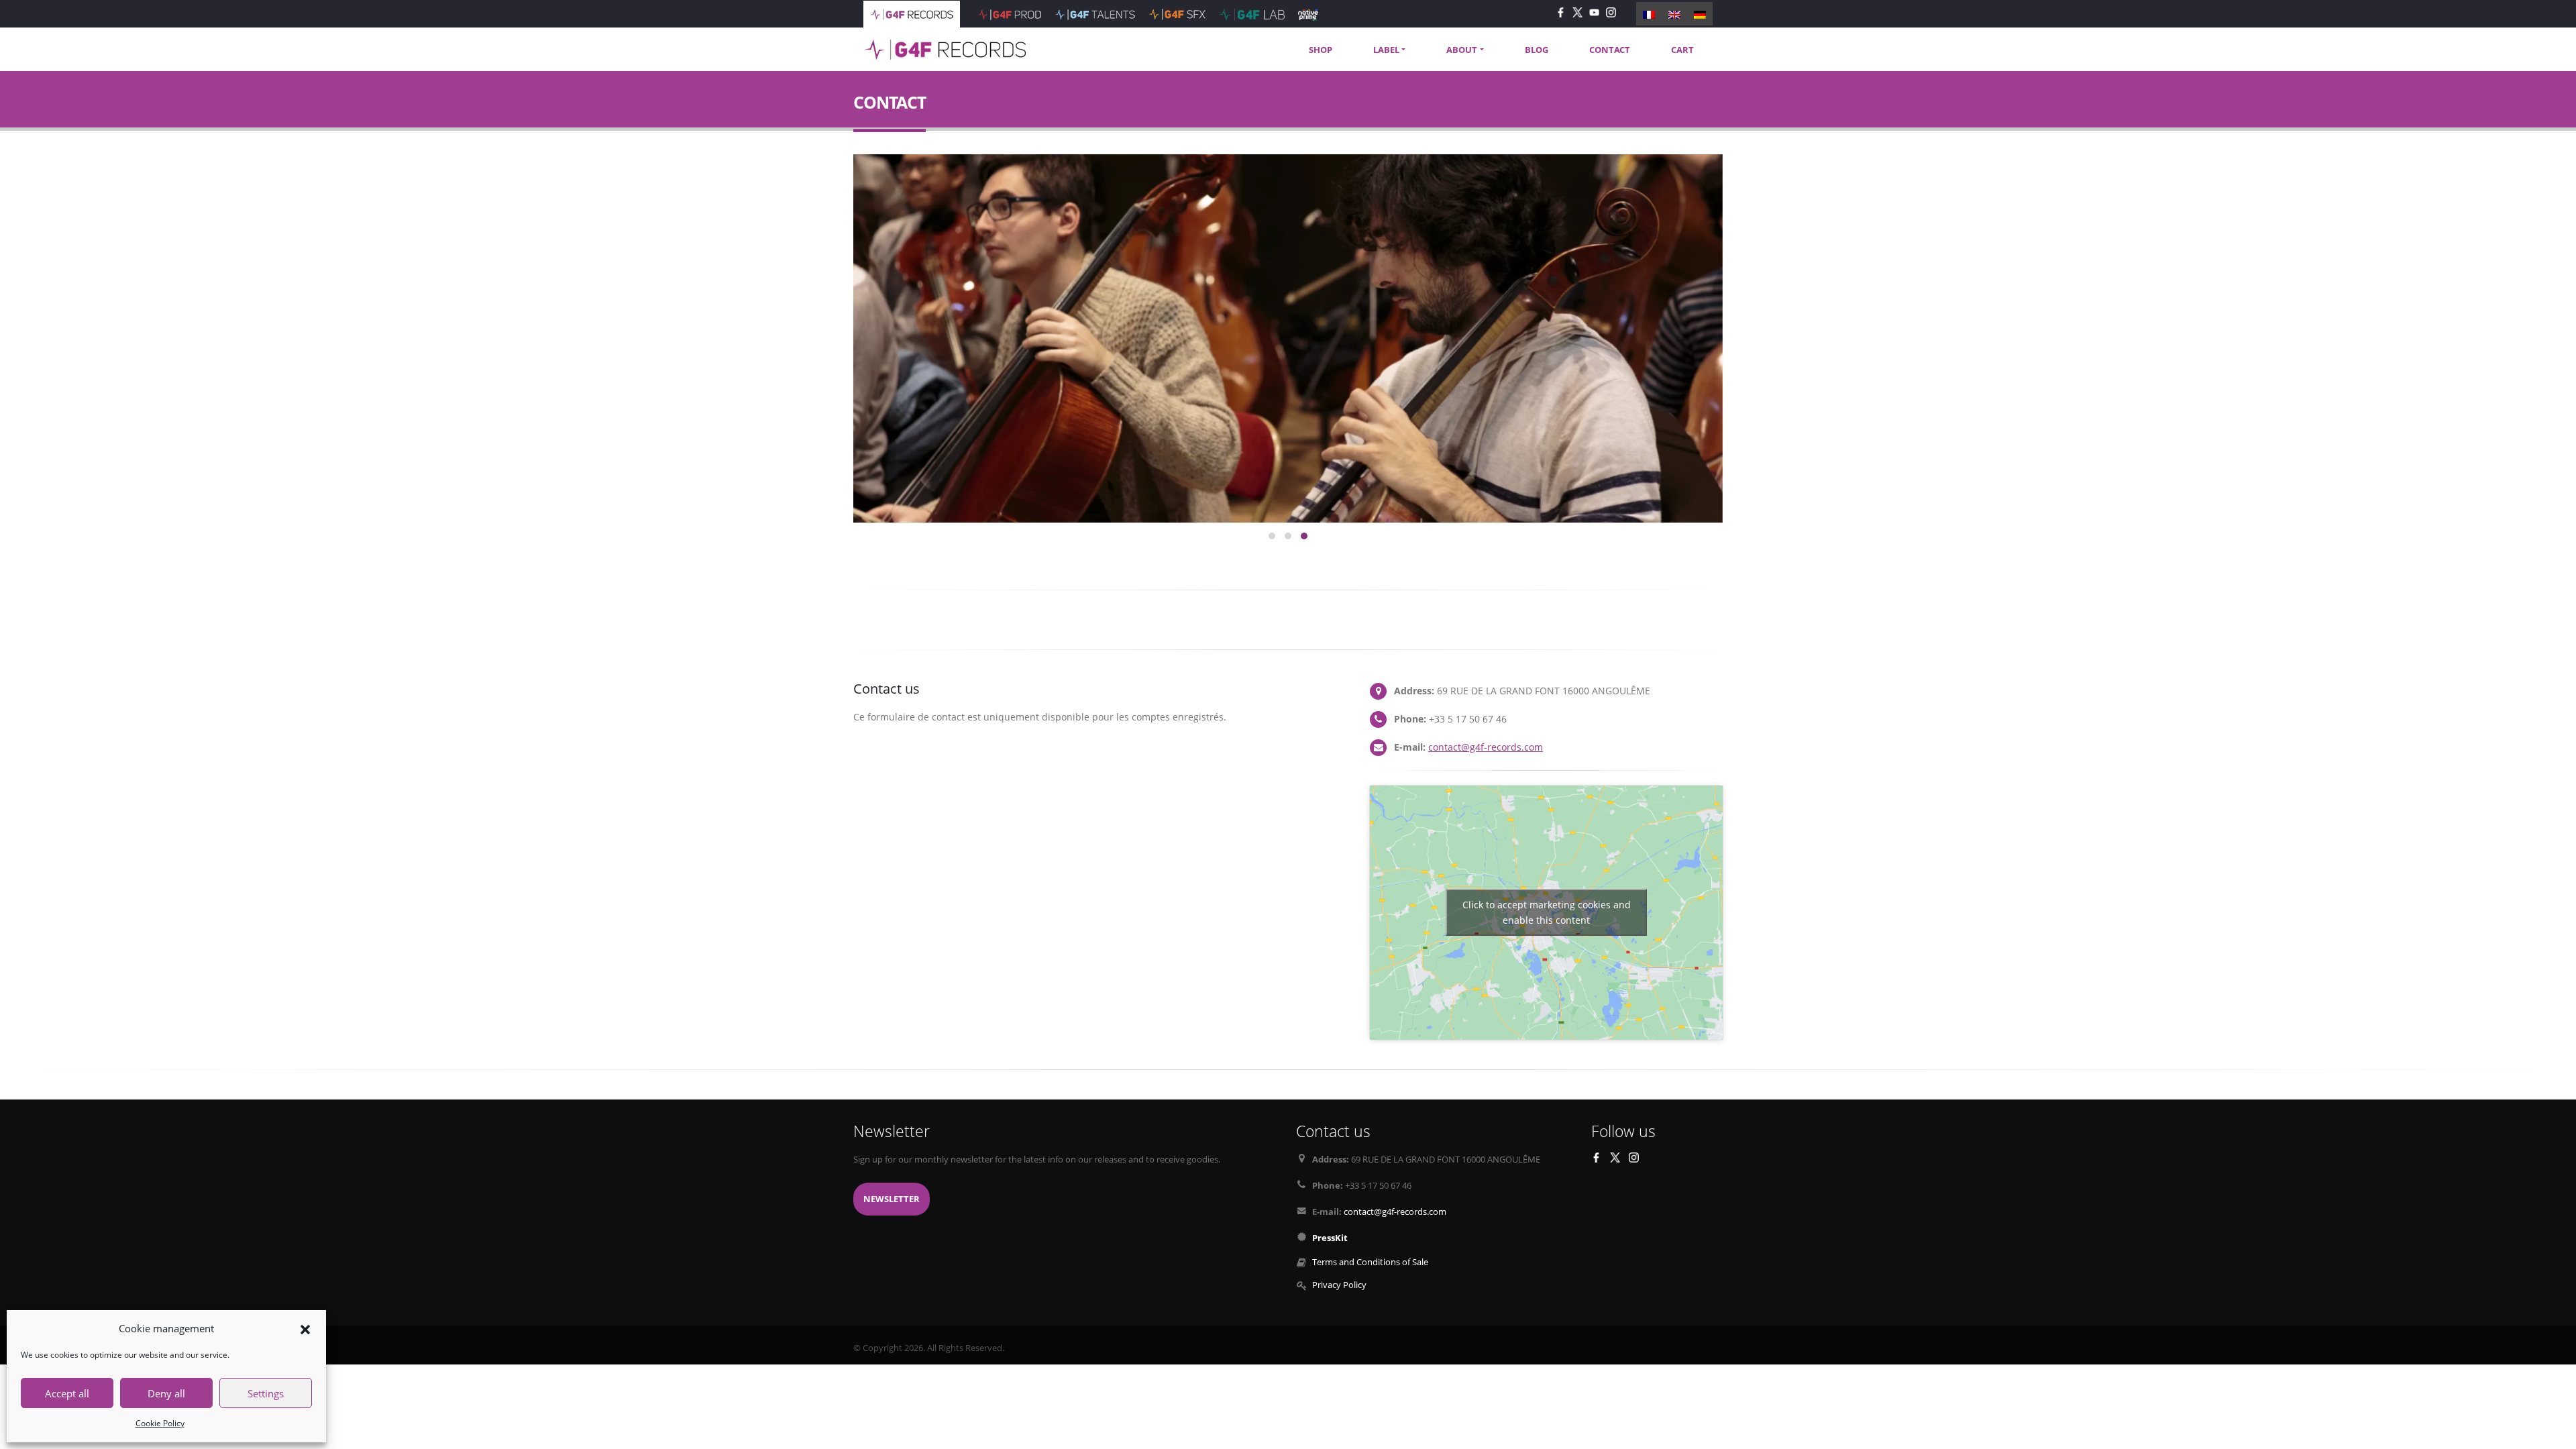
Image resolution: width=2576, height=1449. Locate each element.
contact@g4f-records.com (1486, 747)
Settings (266, 1393)
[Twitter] (1577, 12)
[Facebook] (1561, 12)
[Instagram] (1611, 12)
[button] (305, 1328)
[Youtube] (1594, 12)
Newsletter (892, 1199)
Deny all (166, 1393)
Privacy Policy (1339, 1285)
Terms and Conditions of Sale (1370, 1262)
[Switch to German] (1700, 13)
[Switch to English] (1674, 13)
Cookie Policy (160, 1423)
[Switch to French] (1649, 13)
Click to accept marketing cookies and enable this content (1547, 912)
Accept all (67, 1393)
